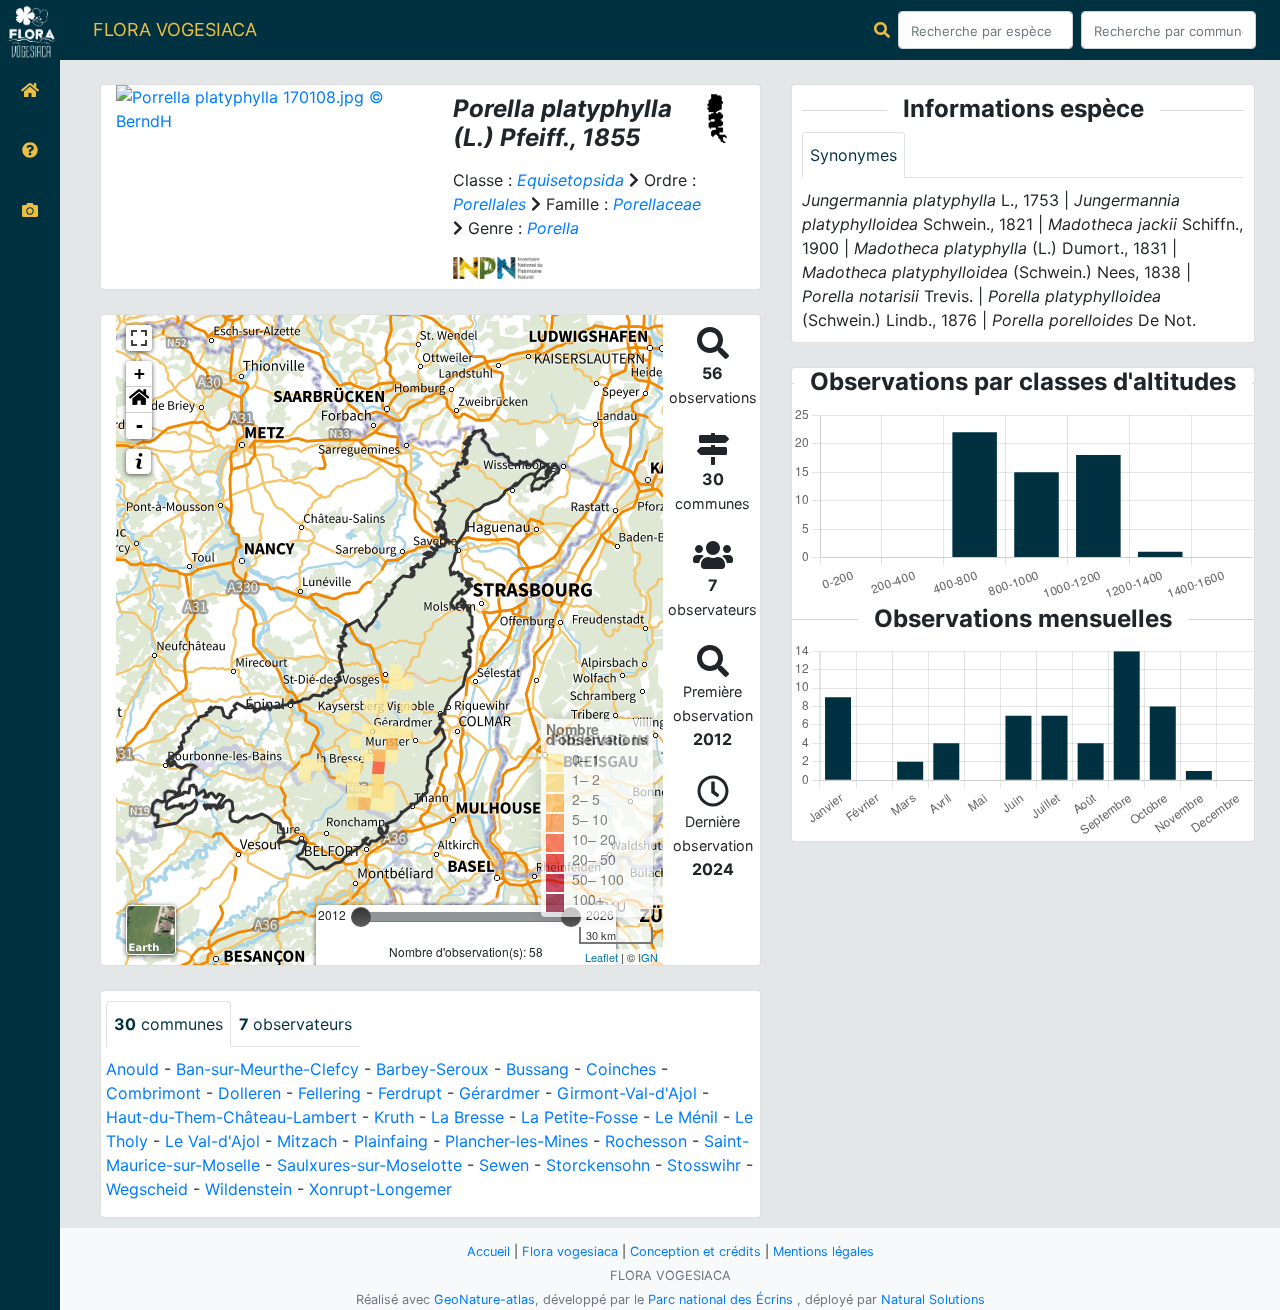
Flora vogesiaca (570, 1251)
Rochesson (646, 1141)
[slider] (361, 917)
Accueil (488, 1251)
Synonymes (853, 155)
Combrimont (153, 1093)
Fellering (329, 1093)
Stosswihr (704, 1165)
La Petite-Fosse (579, 1117)
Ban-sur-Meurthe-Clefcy (267, 1069)
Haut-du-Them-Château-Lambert (231, 1117)
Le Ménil (686, 1117)
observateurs (295, 1024)
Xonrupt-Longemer (380, 1189)
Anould (132, 1069)
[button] (139, 400)
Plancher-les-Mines (516, 1141)
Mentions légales (823, 1251)
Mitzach (307, 1141)
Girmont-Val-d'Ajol (627, 1093)
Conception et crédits (695, 1251)
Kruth (394, 1117)
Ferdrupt (410, 1093)
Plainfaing (391, 1141)
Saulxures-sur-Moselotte (369, 1165)
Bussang (537, 1069)
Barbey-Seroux (432, 1069)
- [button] (139, 425)
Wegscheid (147, 1189)
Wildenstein (248, 1189)
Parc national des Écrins (720, 1299)
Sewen (504, 1165)
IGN (648, 957)
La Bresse (467, 1117)
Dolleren (249, 1093)
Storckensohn (598, 1165)
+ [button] (139, 373)
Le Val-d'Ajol (212, 1141)
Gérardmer (499, 1093)
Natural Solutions (933, 1299)
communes (168, 1024)
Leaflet (601, 957)
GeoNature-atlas (484, 1299)
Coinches (621, 1069)
